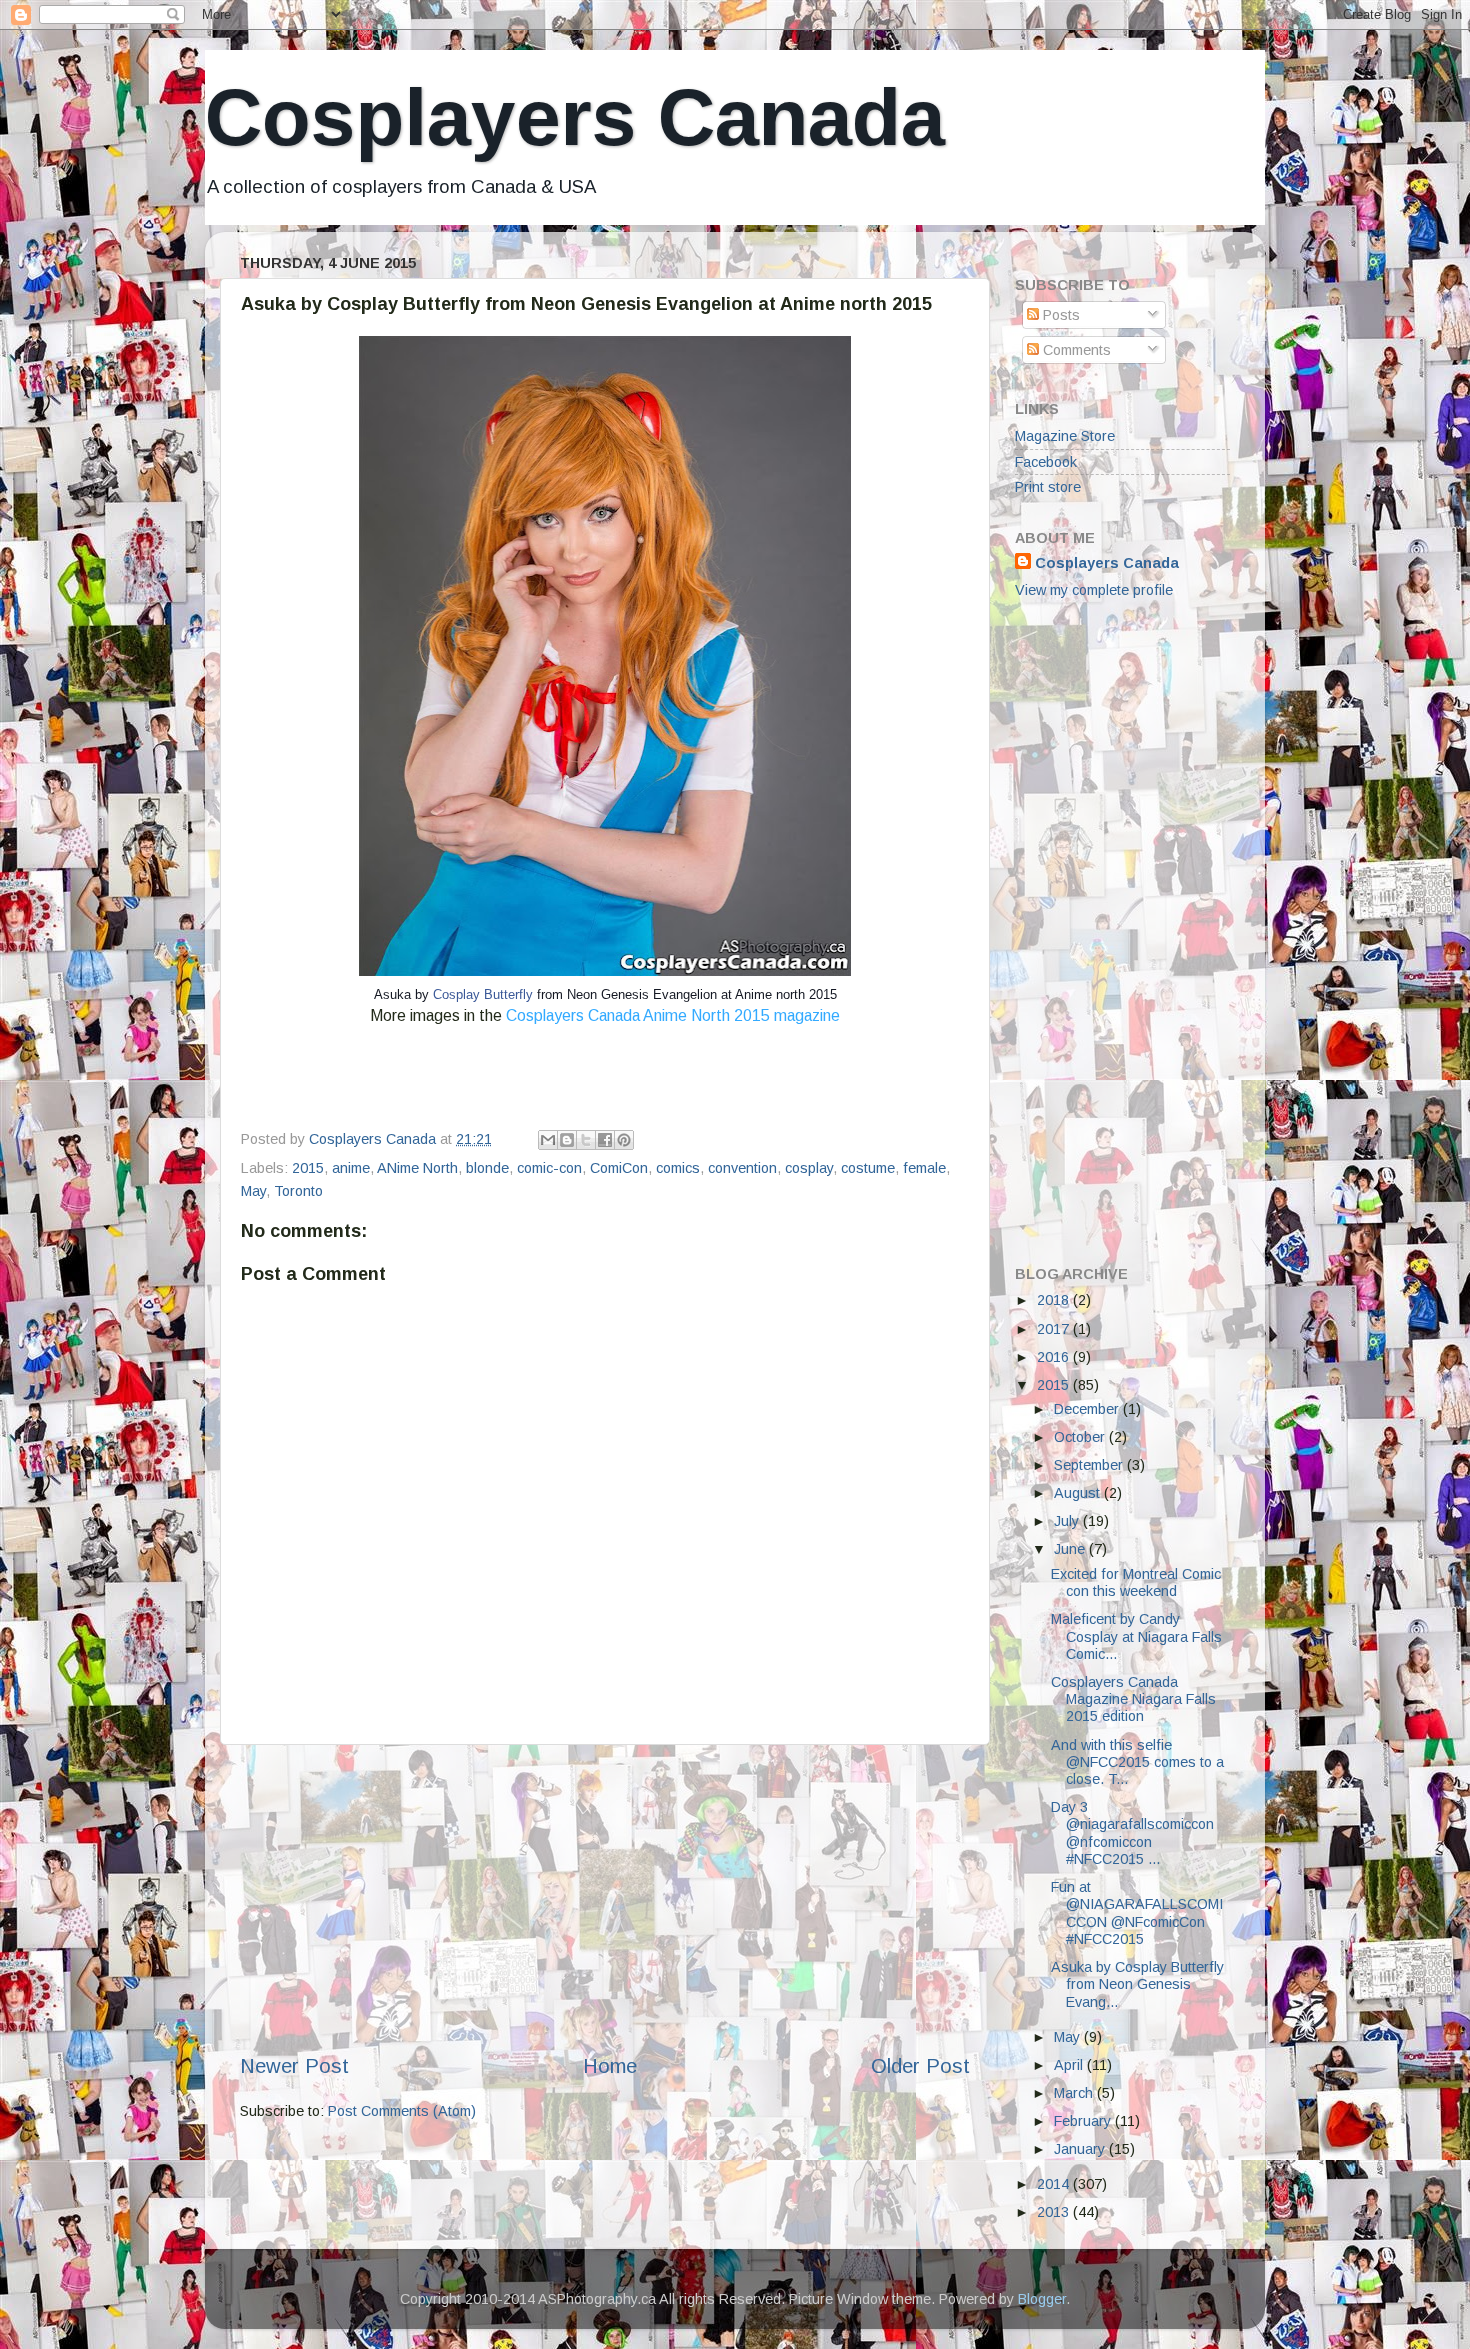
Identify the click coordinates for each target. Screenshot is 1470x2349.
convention (742, 1168)
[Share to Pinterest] (624, 1140)
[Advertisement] (605, 1898)
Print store (1048, 487)
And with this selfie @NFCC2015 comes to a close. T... (1137, 1762)
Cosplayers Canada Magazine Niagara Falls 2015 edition (1133, 1699)
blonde (487, 1168)
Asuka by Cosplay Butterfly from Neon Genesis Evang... (1137, 1984)
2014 (1055, 2184)
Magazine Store (1065, 436)
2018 (1055, 1300)
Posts (1059, 315)
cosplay (809, 1168)
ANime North (417, 1168)
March (1075, 2093)
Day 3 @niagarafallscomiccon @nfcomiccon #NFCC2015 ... (1132, 1833)
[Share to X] (586, 1140)
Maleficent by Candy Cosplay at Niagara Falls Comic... (1136, 1636)
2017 (1055, 1329)
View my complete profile (1094, 590)
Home (610, 2066)
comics (678, 1168)
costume (868, 1168)
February (1084, 2121)
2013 (1055, 2212)
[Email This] (548, 1140)
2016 (1055, 1357)
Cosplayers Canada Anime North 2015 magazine (673, 1015)
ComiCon (619, 1168)
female (924, 1168)
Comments (1075, 350)
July (1068, 1521)
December (1088, 1409)
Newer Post (294, 2066)
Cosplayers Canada (575, 117)
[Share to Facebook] (605, 1140)
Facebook (1046, 462)
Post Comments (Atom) (402, 2111)
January (1081, 2149)
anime (351, 1168)
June (1071, 1549)
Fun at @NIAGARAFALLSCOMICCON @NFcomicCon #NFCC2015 (1137, 1913)
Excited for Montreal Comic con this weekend (1136, 1582)
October (1081, 1437)
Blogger (1042, 2299)
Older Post (920, 2066)
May (253, 1191)
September (1090, 1465)
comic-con (549, 1168)
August (1079, 1493)
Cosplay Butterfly (483, 994)
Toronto (298, 1191)
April (1070, 2065)
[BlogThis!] (567, 1140)
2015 (308, 1168)
